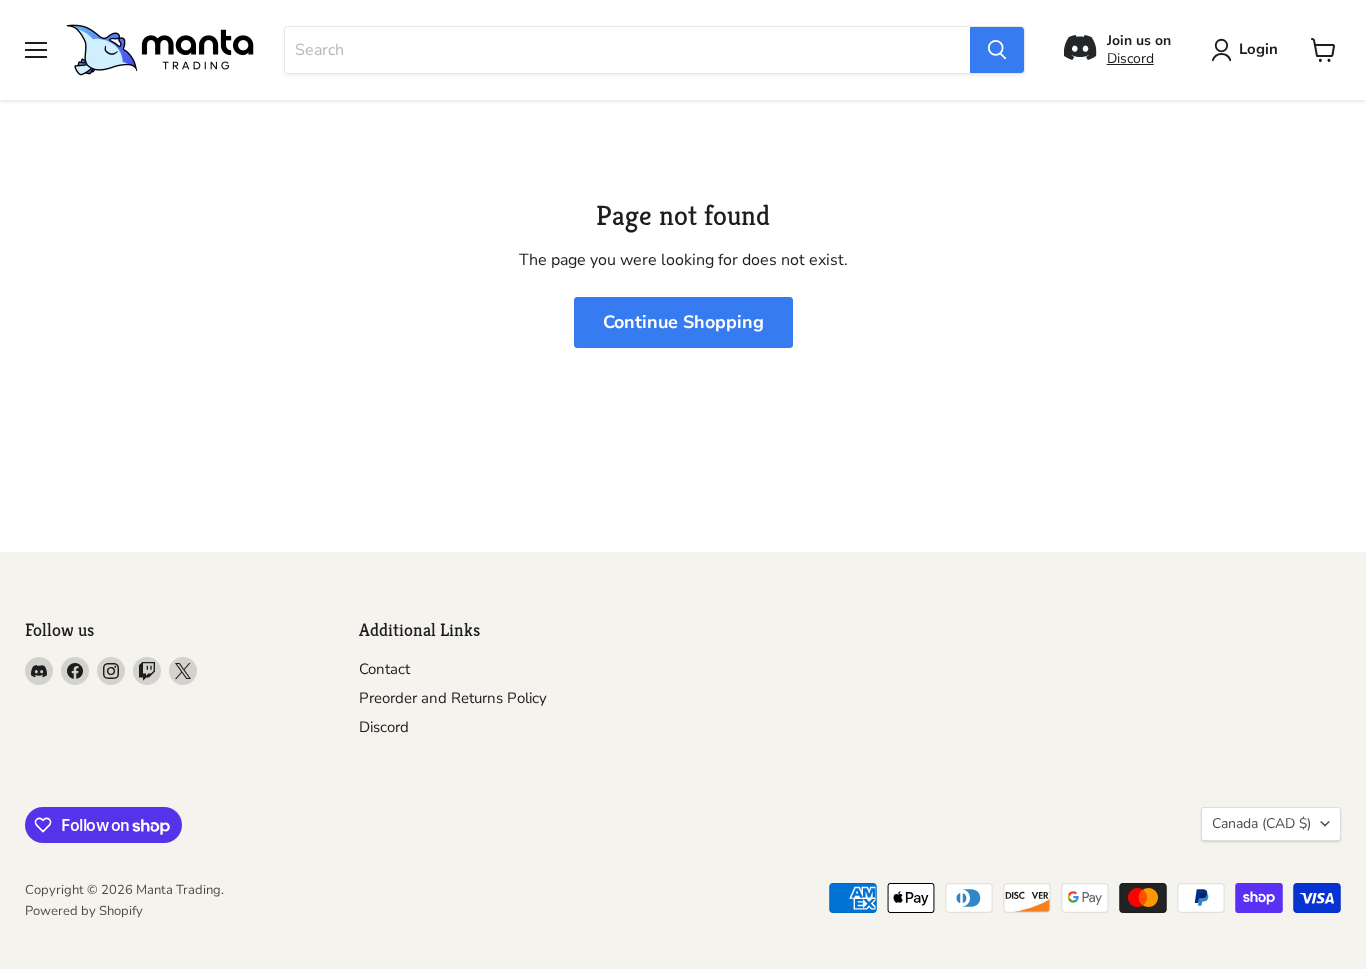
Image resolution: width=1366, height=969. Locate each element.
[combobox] (627, 50)
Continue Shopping (683, 322)
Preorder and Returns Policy (453, 698)
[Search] (997, 50)
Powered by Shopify (84, 911)
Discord (1130, 58)
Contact (384, 669)
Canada (1261, 823)
